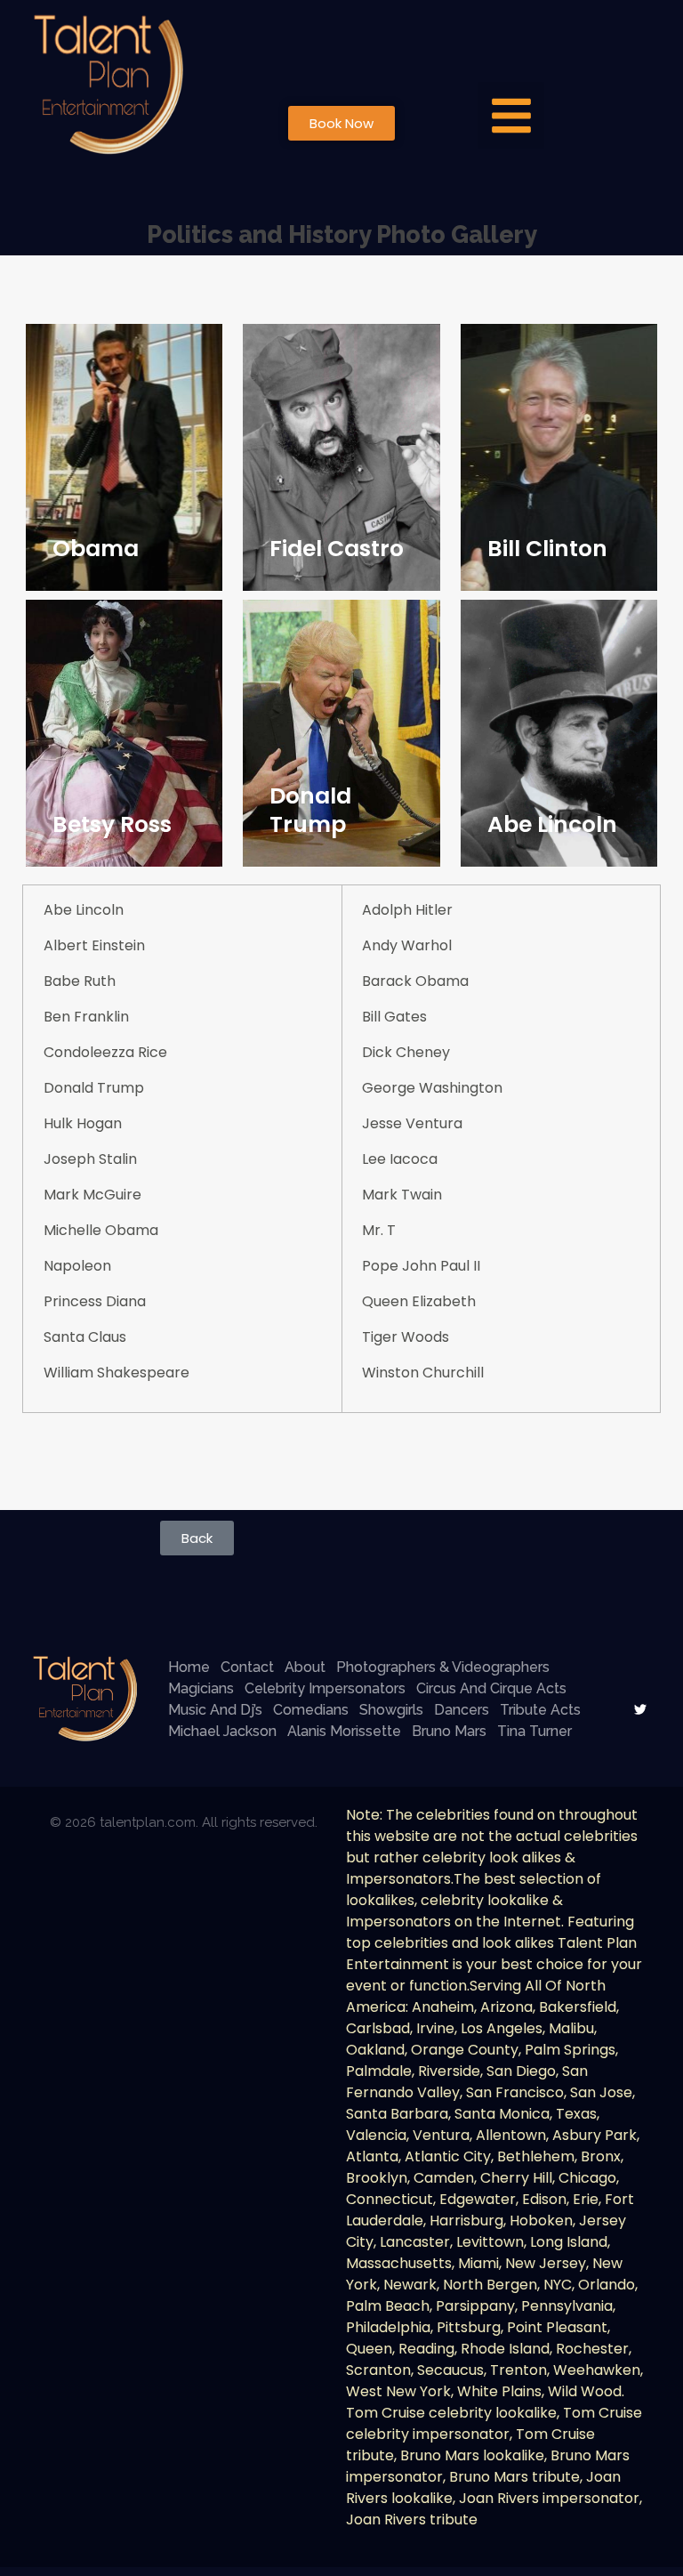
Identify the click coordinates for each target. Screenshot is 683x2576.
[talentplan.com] (85, 1699)
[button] (511, 115)
